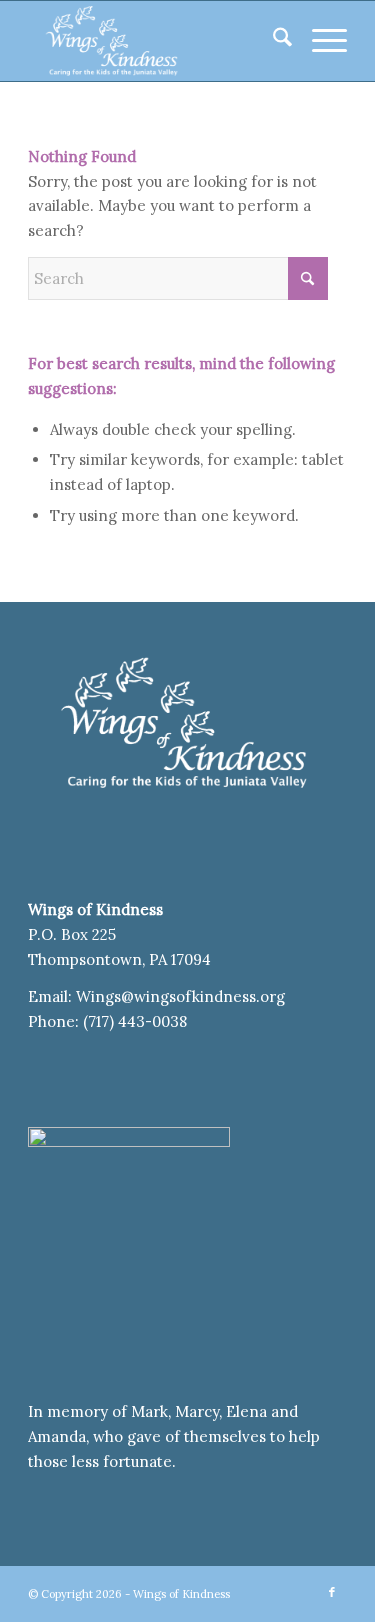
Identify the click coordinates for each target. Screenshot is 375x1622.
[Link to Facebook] (332, 1592)
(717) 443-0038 (135, 1021)
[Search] (272, 41)
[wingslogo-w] (155, 41)
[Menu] (319, 41)
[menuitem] (272, 41)
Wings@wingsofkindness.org (182, 996)
